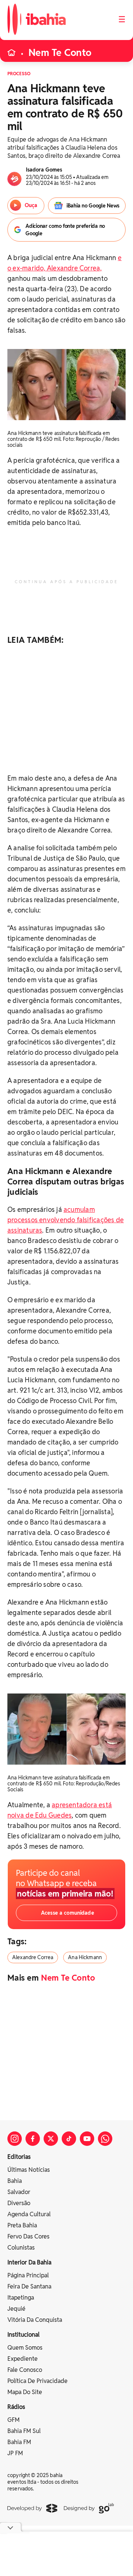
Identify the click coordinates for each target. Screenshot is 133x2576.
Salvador (19, 2192)
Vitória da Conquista (35, 2320)
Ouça (31, 205)
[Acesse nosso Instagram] (15, 2139)
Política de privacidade (37, 2381)
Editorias (19, 2157)
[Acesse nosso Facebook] (33, 2139)
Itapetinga (21, 2298)
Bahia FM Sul (24, 2431)
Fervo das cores (28, 2236)
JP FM (15, 2453)
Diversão (19, 2203)
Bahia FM (19, 2442)
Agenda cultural (29, 2214)
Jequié (16, 2309)
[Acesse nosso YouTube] (87, 2139)
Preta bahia (22, 2225)
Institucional (23, 2335)
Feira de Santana (29, 2286)
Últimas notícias (29, 2170)
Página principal (28, 2275)
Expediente (23, 2359)
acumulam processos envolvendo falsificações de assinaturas (66, 1220)
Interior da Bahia (29, 2262)
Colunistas (21, 2248)
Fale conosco (25, 2370)
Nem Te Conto (60, 53)
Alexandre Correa (33, 1957)
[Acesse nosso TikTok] (69, 2139)
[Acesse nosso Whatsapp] (105, 2139)
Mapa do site (25, 2392)
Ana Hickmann (85, 1957)
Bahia (15, 2181)
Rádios (16, 2407)
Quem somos (25, 2348)
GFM (13, 2420)
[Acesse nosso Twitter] (51, 2139)
